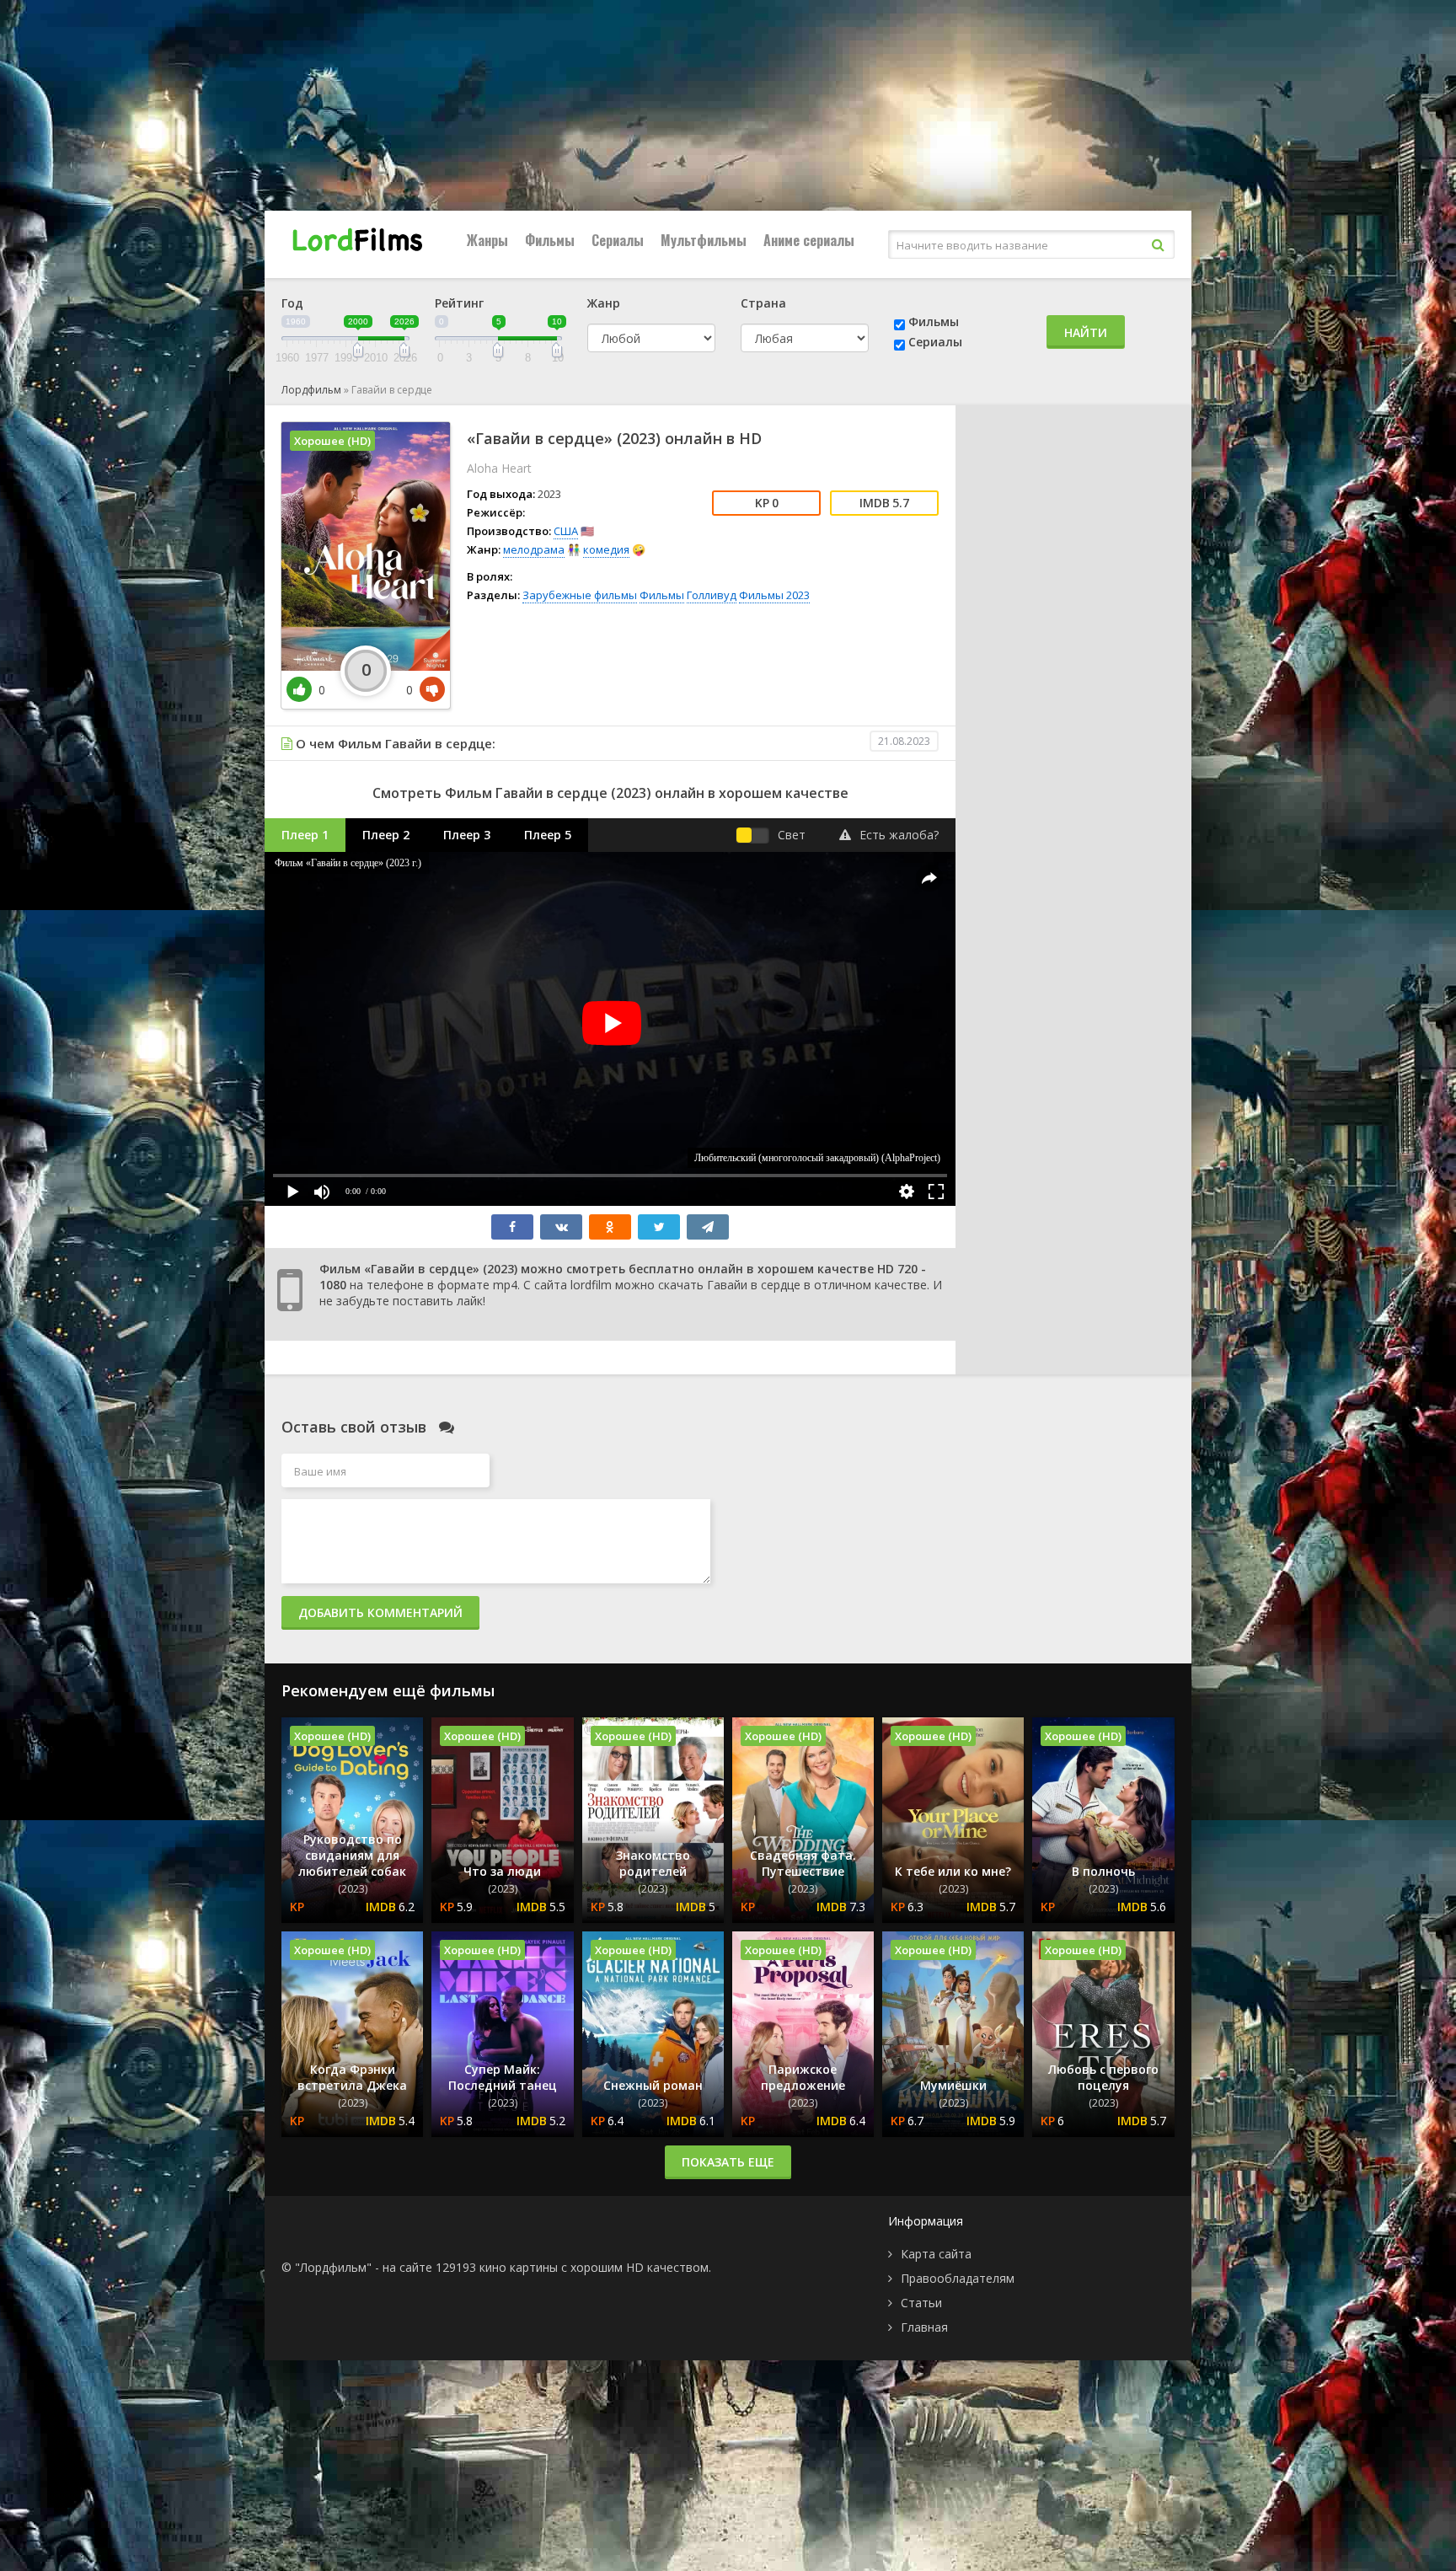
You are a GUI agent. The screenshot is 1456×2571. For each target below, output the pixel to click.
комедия (606, 549)
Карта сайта (936, 2254)
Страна (763, 303)
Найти (1086, 332)
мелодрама (534, 549)
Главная (924, 2327)
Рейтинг (459, 303)
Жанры (487, 240)
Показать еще (728, 2162)
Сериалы (618, 240)
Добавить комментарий (380, 1612)
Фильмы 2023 (774, 595)
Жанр (604, 303)
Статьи (921, 2303)
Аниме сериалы (809, 240)
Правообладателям (958, 2278)
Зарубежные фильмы (580, 595)
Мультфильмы (704, 240)
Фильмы (550, 240)
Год (292, 303)
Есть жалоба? (899, 835)
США (566, 531)
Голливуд (712, 595)
